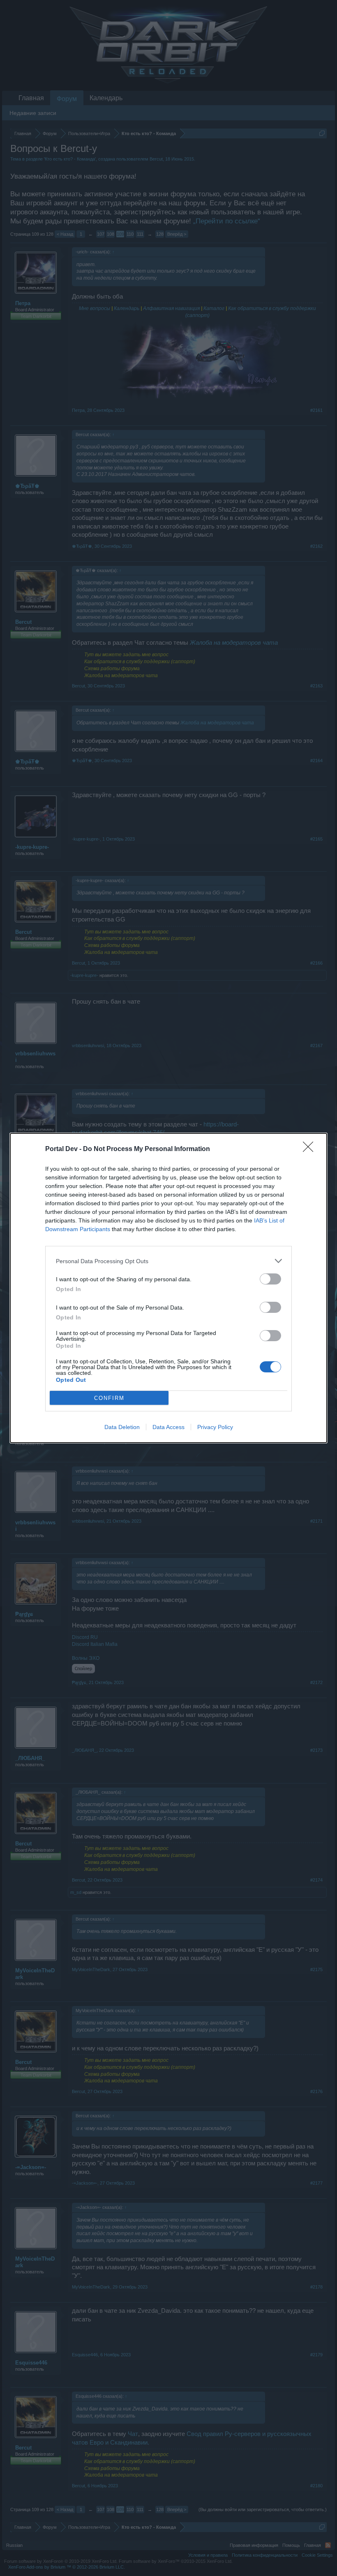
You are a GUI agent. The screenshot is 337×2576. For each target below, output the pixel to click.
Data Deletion (122, 1427)
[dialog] (168, 1288)
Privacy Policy (215, 1427)
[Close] (311, 1149)
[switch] (270, 1279)
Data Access (168, 1427)
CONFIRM (109, 1398)
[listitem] (168, 1261)
